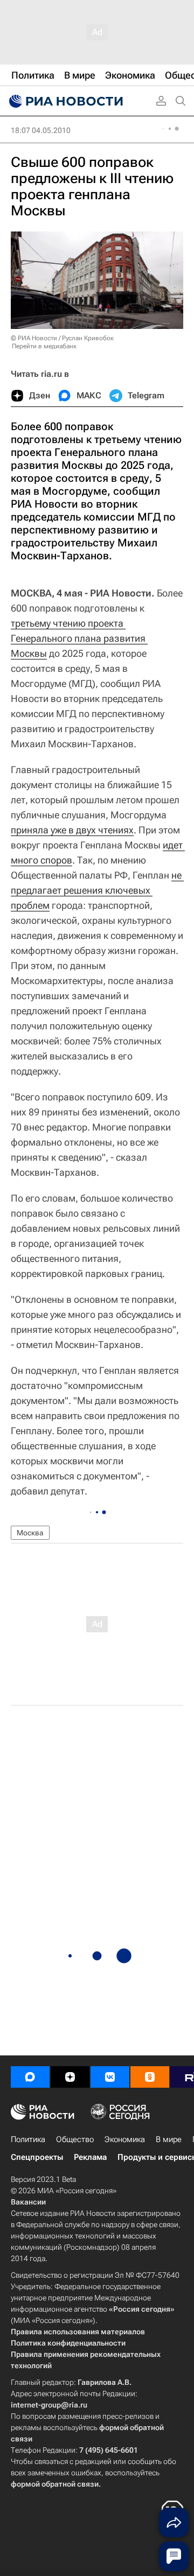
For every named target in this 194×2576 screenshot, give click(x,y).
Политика (28, 2139)
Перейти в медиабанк (44, 346)
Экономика (125, 2139)
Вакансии (28, 2202)
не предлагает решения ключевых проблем (97, 890)
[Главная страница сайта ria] (65, 101)
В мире (169, 2139)
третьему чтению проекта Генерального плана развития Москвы (79, 638)
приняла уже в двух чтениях (72, 830)
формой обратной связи (55, 2484)
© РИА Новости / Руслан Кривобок (62, 338)
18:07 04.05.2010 (41, 130)
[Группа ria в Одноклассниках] (150, 2077)
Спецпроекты (37, 2157)
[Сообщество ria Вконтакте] (110, 2077)
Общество (75, 2139)
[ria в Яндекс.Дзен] (70, 2077)
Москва (30, 1533)
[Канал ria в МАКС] (30, 2077)
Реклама (90, 2157)
